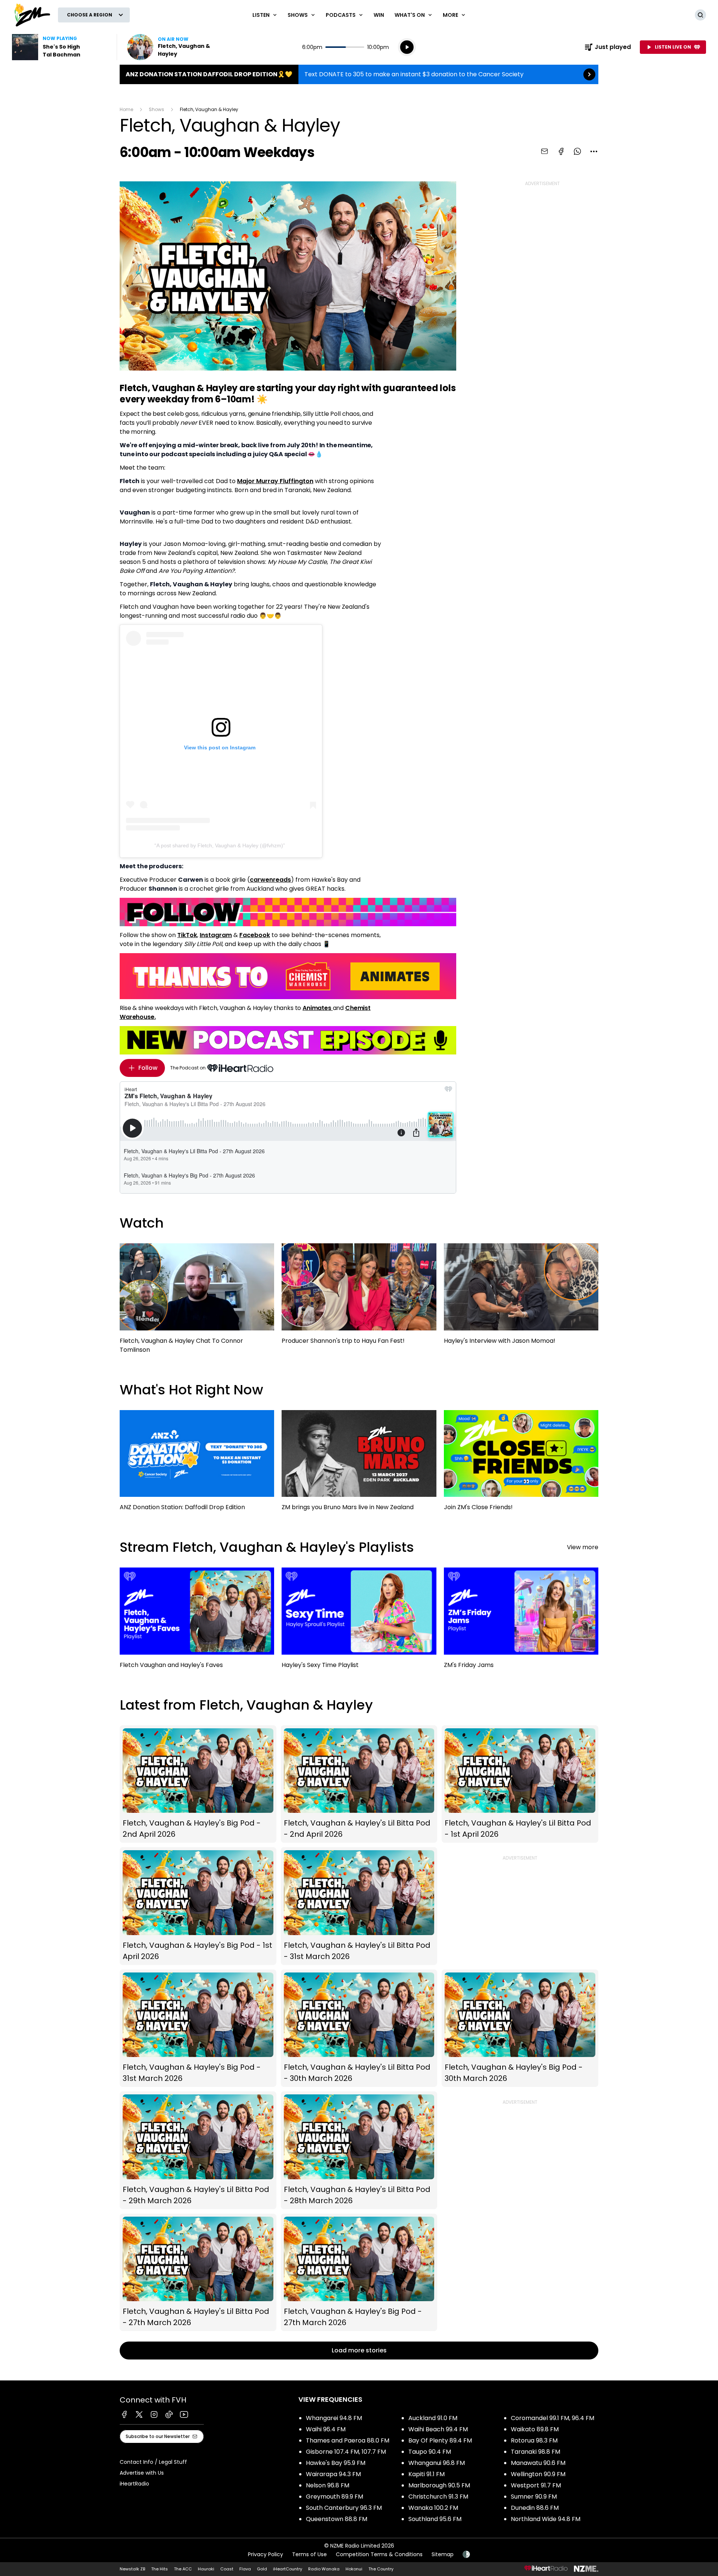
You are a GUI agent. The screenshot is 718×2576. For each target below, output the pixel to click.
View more (583, 1547)
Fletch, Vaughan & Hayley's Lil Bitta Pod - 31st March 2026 (359, 1906)
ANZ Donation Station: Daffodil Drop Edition (197, 1464)
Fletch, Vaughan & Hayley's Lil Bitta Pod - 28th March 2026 (359, 2150)
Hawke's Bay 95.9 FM (336, 2463)
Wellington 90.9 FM (538, 2474)
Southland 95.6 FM (435, 2519)
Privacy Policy (266, 2554)
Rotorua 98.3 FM (534, 2440)
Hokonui (354, 2569)
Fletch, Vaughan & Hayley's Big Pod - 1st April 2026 (198, 1906)
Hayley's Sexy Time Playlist (359, 1621)
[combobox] (594, 151)
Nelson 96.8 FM (328, 2485)
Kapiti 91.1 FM (426, 2474)
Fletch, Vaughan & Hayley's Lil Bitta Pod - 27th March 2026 (198, 2273)
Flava (245, 2569)
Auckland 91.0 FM (433, 2418)
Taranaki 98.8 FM (536, 2452)
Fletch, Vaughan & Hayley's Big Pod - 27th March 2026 (359, 2273)
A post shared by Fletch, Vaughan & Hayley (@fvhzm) (220, 845)
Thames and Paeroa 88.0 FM (348, 2440)
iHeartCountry (288, 2569)
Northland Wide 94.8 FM (546, 2519)
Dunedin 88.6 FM (535, 2508)
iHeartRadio (134, 2484)
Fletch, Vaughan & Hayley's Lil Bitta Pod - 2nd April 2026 (359, 1784)
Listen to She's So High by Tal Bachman (60, 47)
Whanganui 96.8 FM (437, 2463)
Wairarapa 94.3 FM (333, 2474)
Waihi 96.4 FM (326, 2429)
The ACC (183, 2569)
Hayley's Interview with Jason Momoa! (521, 1297)
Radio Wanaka (324, 2569)
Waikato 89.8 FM (535, 2429)
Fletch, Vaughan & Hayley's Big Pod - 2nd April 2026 (198, 1784)
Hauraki (206, 2569)
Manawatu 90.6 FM (538, 2463)
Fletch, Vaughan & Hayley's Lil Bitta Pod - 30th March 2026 (359, 2028)
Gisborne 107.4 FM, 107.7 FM (346, 2452)
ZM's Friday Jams (521, 1622)
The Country (381, 2569)
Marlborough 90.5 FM (439, 2485)
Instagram (216, 935)
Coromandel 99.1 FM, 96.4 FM (553, 2418)
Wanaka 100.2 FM (433, 2508)
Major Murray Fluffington (275, 481)
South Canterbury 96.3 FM (344, 2508)
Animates (318, 1008)
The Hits (159, 2569)
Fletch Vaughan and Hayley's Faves (197, 1621)
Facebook (255, 935)
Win (379, 15)
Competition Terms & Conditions (379, 2554)
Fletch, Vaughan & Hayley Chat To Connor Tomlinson (197, 1302)
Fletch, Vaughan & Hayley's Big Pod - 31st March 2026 (198, 2028)
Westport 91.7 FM (536, 2485)
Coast (227, 2569)
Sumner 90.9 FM (534, 2497)
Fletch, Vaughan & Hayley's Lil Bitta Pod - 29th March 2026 (198, 2150)
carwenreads (270, 880)
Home (126, 109)
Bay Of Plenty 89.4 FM (440, 2440)
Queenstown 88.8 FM (337, 2519)
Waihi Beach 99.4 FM (438, 2429)
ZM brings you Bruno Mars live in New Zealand (359, 1464)
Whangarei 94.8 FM (334, 2418)
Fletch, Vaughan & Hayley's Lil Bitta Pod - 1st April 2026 (520, 1784)
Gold (262, 2569)
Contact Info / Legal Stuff (153, 2462)
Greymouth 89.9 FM (335, 2497)
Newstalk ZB (132, 2569)
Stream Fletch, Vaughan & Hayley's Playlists (267, 1547)
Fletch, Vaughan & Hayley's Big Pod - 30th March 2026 (520, 2028)
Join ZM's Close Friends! (521, 1464)
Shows (157, 109)
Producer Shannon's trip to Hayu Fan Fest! (359, 1297)
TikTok (187, 935)
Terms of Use (309, 2554)
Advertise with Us (142, 2473)
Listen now (175, 47)
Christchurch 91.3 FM (438, 2497)
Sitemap (443, 2554)
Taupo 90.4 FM (430, 2452)
